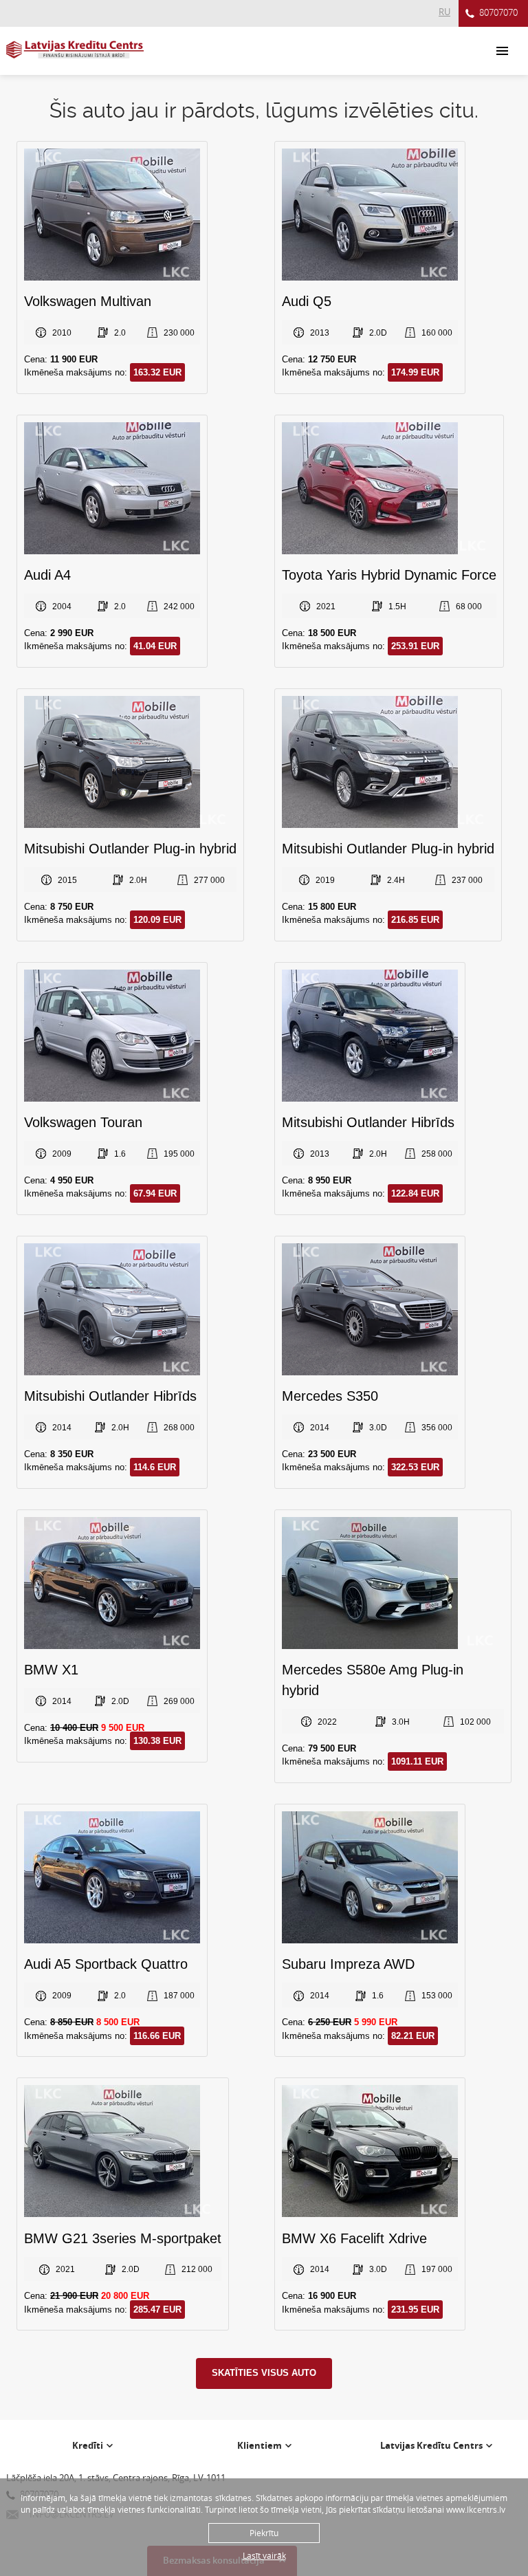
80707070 (498, 12)
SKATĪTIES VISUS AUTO (264, 2373)
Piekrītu (264, 2533)
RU (444, 12)
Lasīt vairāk (264, 2555)
